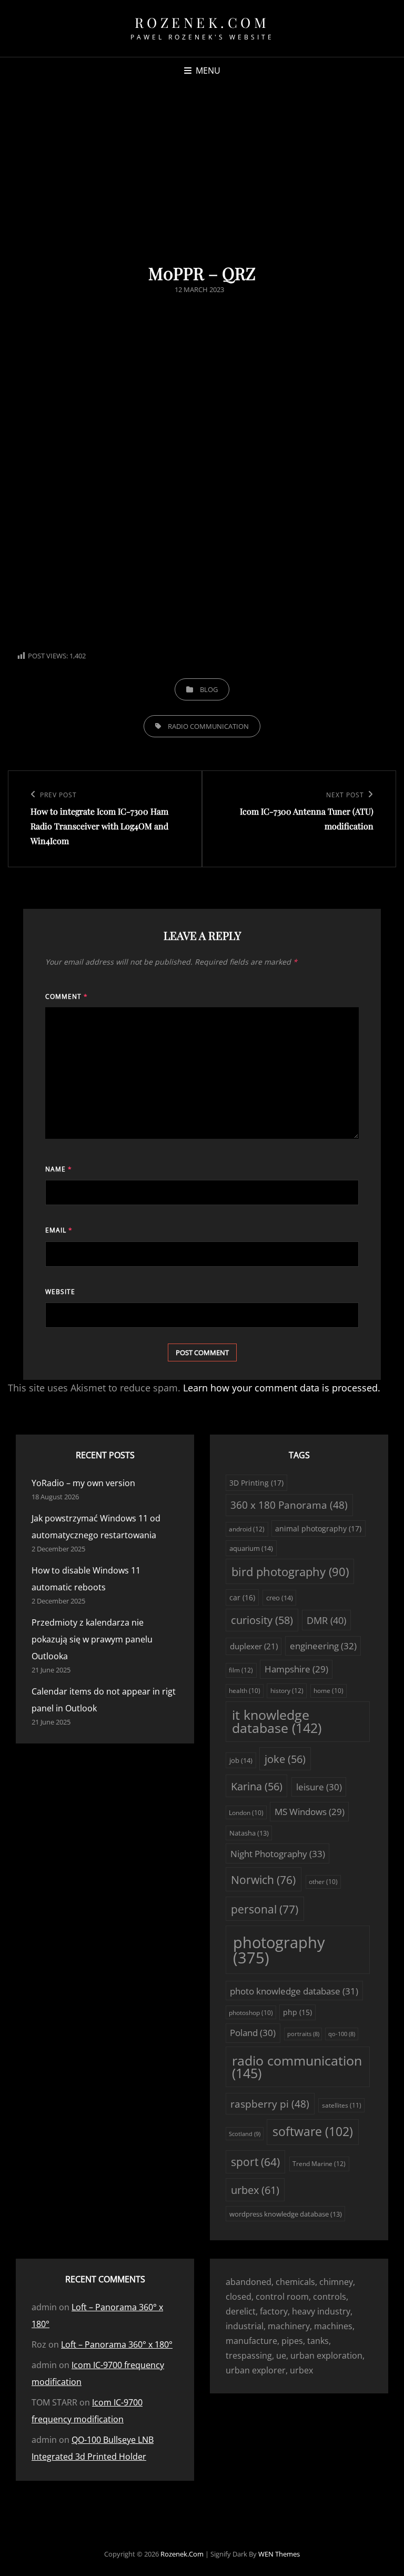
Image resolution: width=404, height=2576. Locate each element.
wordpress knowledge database (286, 2214)
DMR (326, 1620)
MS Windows (310, 1812)
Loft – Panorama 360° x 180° (117, 2344)
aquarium (251, 1548)
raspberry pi (270, 2104)
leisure (319, 1787)
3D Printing (256, 1483)
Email (59, 1230)
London (246, 1813)
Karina (257, 1786)
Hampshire (296, 1669)
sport (255, 2162)
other (323, 1882)
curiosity (262, 1620)
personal (265, 1909)
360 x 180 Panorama (289, 1505)
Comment (67, 996)
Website (60, 1292)
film (241, 1670)
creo (280, 1598)
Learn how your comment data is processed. (282, 1388)
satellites (342, 2105)
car (242, 1597)
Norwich (263, 1880)
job (241, 1760)
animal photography (318, 1528)
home (329, 1691)
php (297, 2012)
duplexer (254, 1646)
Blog (209, 689)
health (245, 1691)
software (313, 2132)
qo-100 (342, 2034)
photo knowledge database (294, 1991)
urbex (255, 2190)
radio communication (208, 726)
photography (279, 1950)
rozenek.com (202, 22)
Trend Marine (319, 2164)
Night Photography (278, 1854)
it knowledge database (277, 1721)
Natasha (249, 1833)
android (247, 1529)
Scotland (245, 2134)
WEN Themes (279, 2554)
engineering (323, 1646)
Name (59, 1169)
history (287, 1691)
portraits (303, 2034)
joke (285, 1759)
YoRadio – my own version (83, 1483)
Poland (253, 2033)
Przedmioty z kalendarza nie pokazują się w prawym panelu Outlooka (92, 1639)
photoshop (251, 2013)
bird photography (290, 1572)
